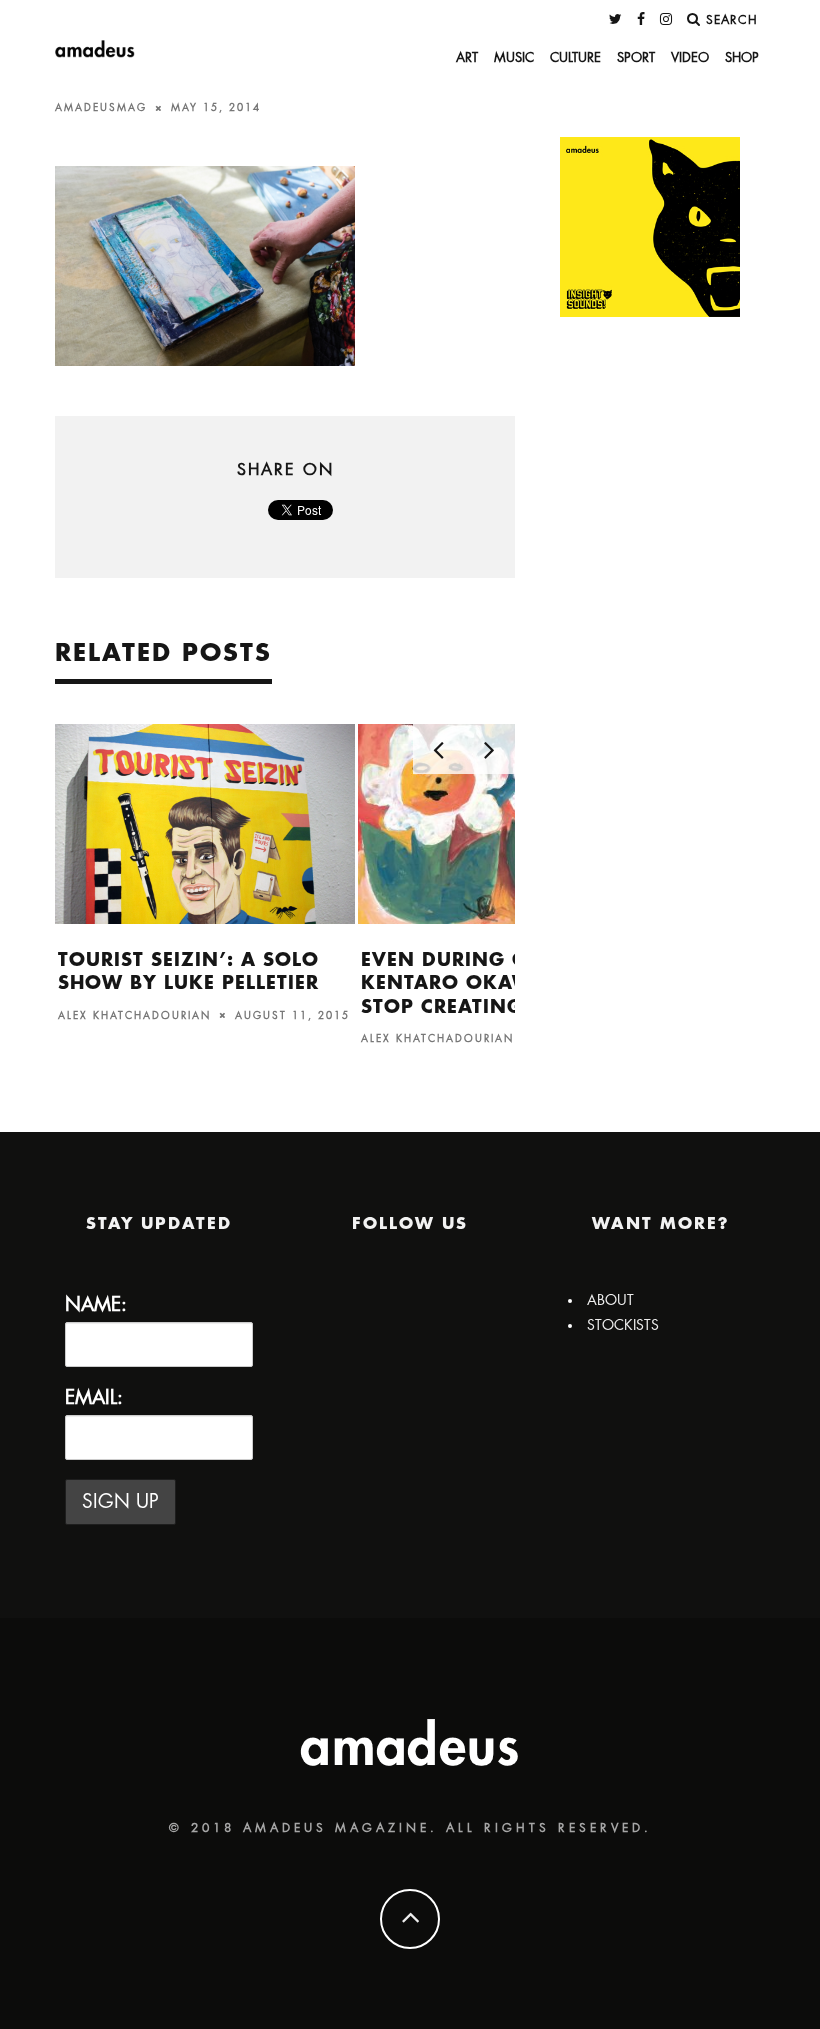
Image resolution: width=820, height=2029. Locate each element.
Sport (636, 57)
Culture (575, 57)
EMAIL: (94, 1397)
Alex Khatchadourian (134, 1015)
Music (514, 57)
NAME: (96, 1304)
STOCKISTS (623, 1325)
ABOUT (610, 1300)
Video (690, 57)
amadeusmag (101, 108)
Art (467, 57)
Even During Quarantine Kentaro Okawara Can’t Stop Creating (505, 983)
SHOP (742, 57)
